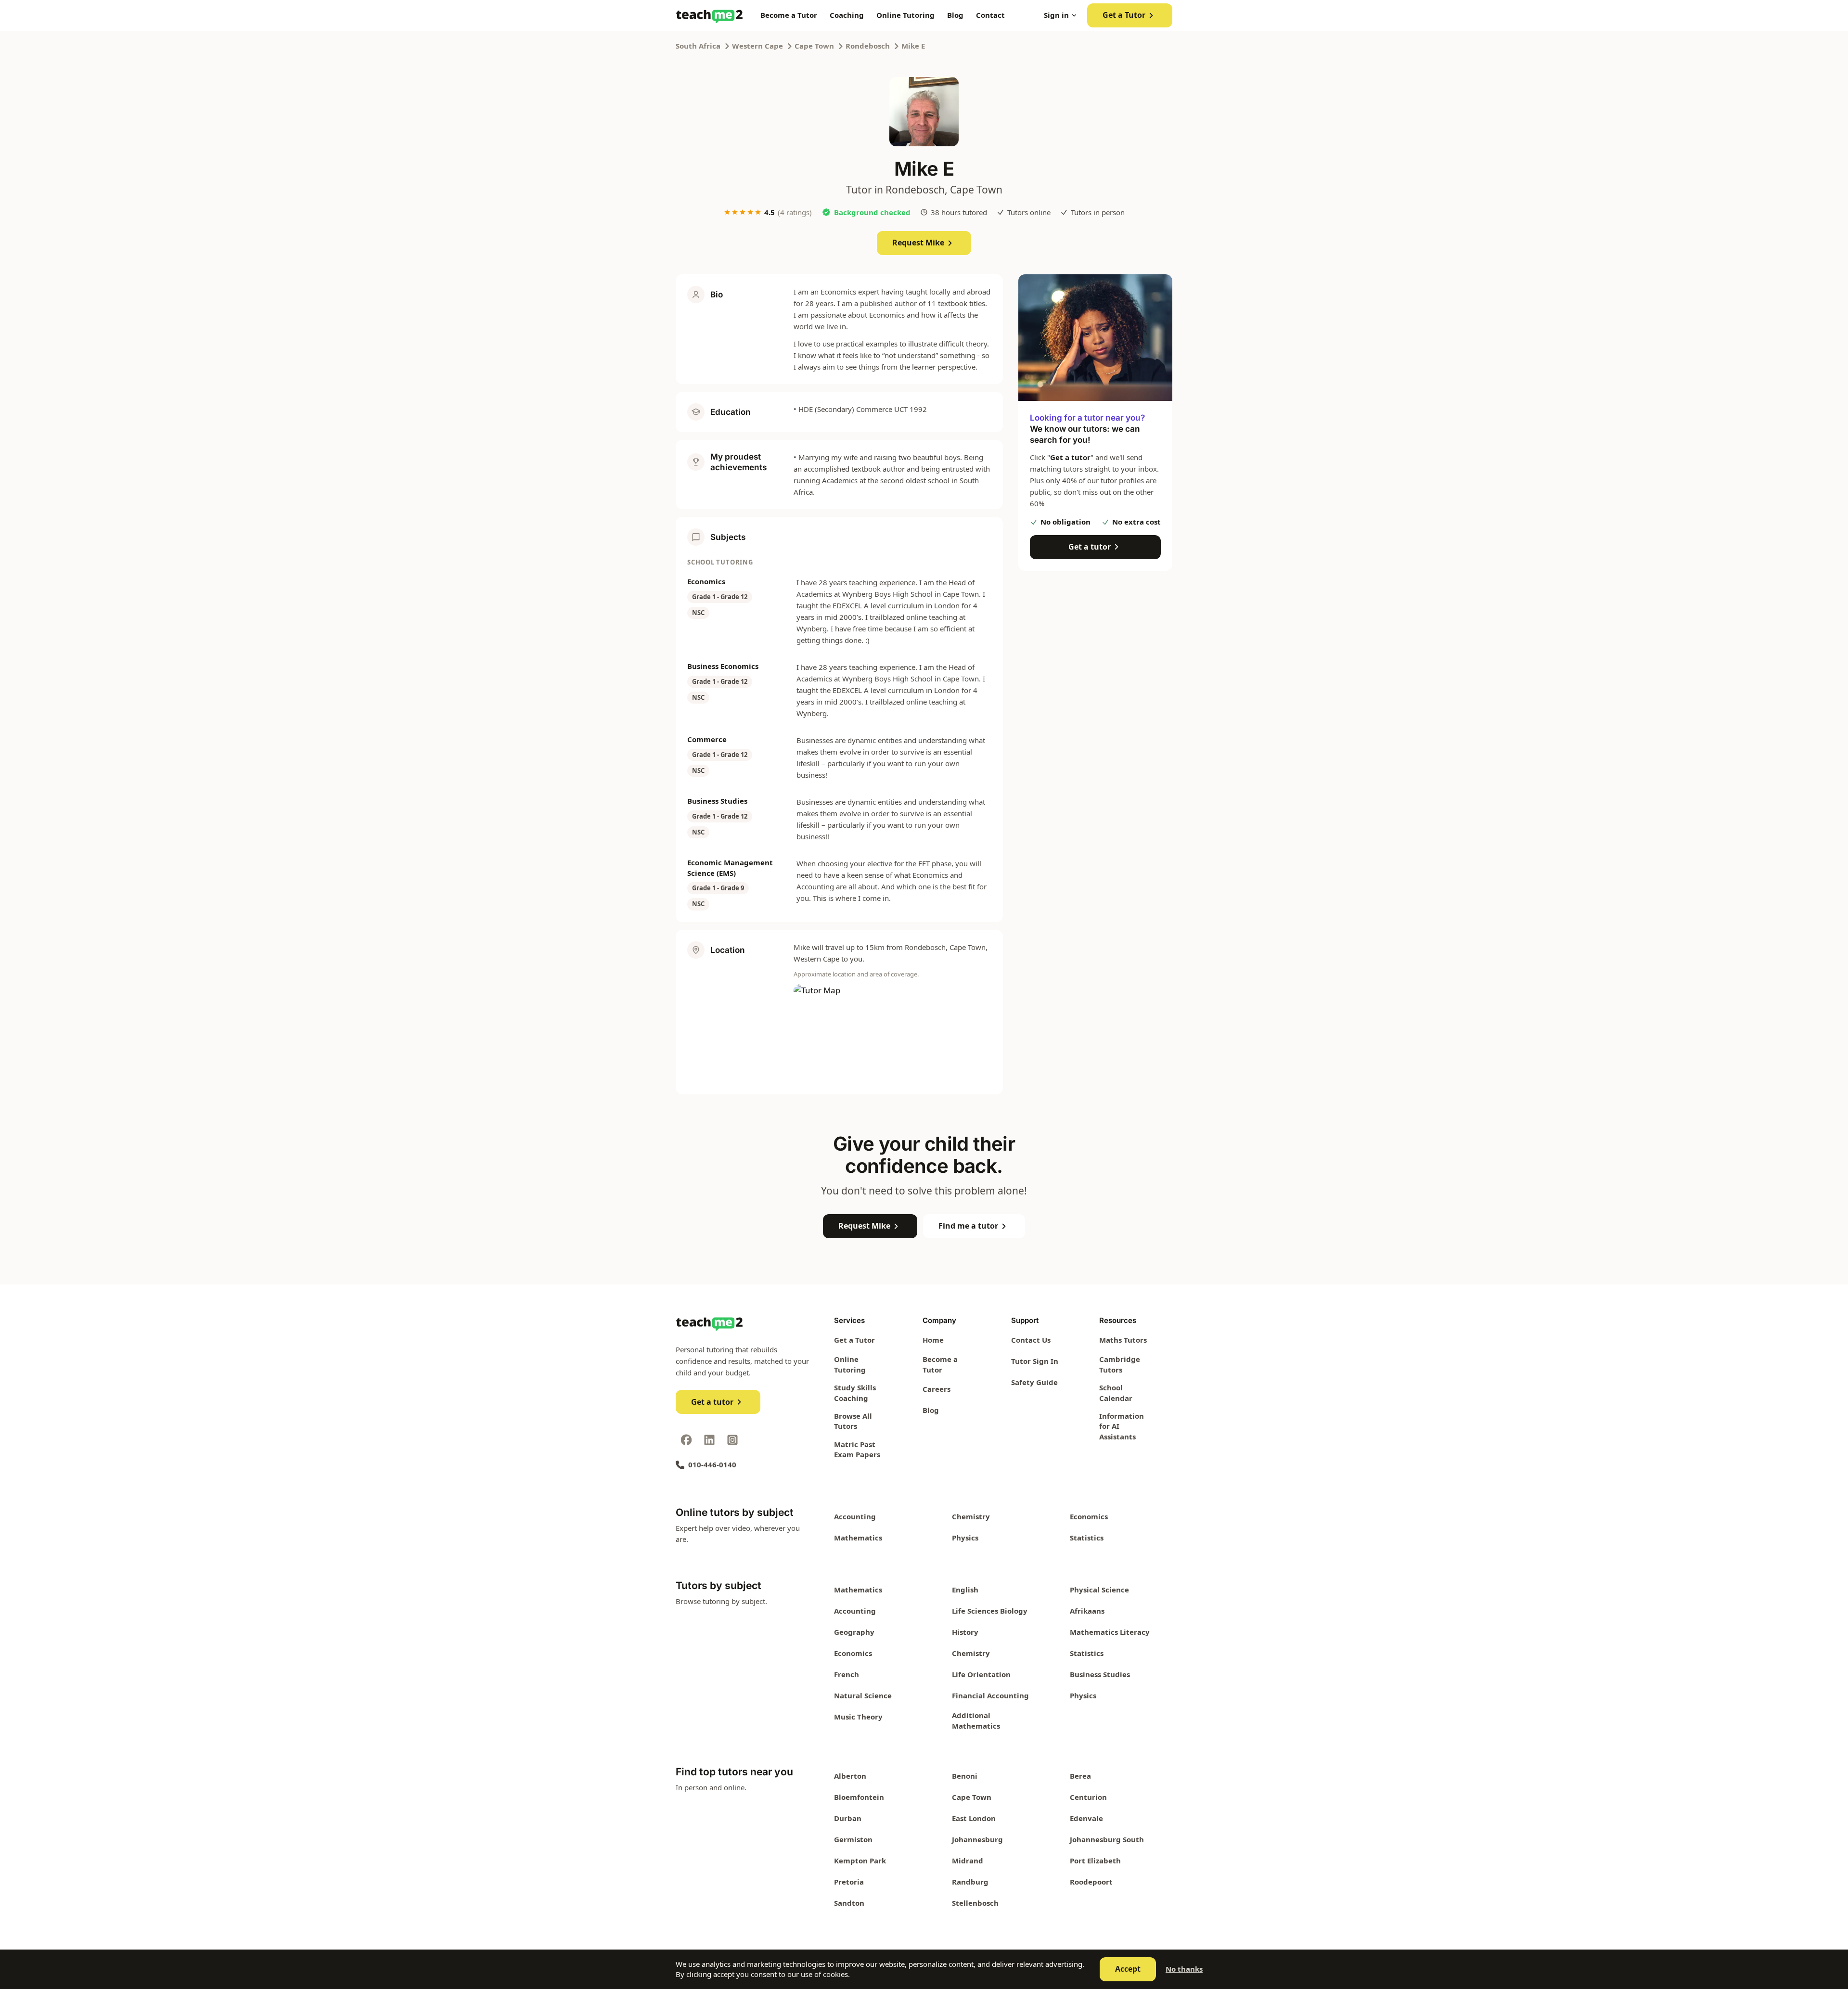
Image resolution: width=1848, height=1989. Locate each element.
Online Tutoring (905, 15)
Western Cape (757, 46)
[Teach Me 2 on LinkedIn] (709, 1440)
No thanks (1184, 1969)
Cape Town (814, 46)
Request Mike (918, 243)
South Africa (698, 46)
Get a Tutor (1124, 15)
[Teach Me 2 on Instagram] (732, 1440)
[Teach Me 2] (709, 15)
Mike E (913, 46)
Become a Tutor (789, 15)
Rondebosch (868, 46)
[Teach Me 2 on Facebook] (686, 1440)
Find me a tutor (968, 1226)
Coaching (847, 15)
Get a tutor (1090, 547)
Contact (990, 15)
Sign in (1056, 15)
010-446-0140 (712, 1464)
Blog (955, 15)
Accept (1128, 1969)
